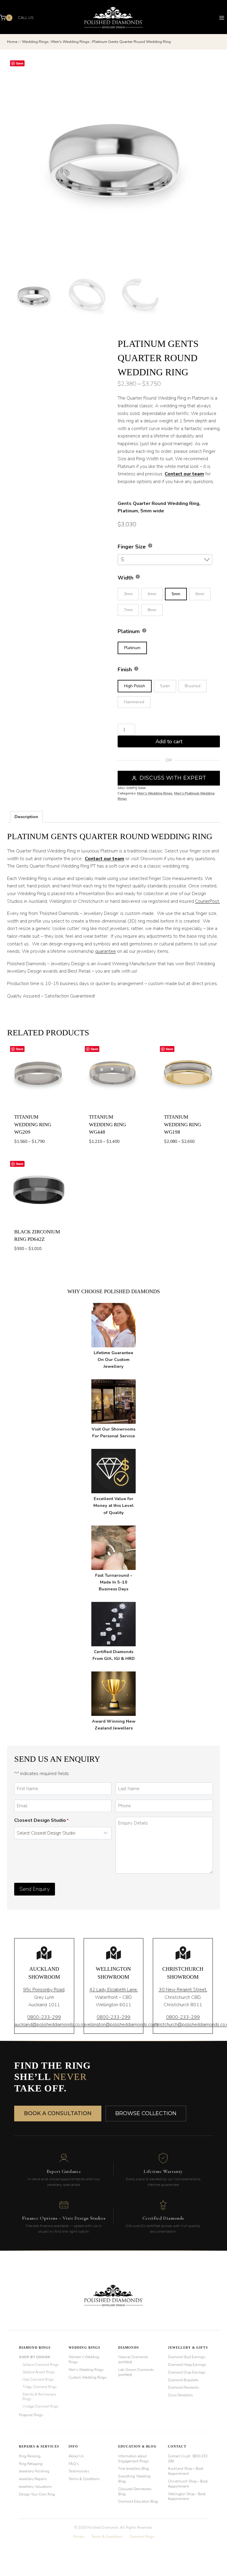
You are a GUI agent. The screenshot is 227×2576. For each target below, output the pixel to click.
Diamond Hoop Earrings (187, 2365)
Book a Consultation (58, 2113)
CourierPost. (207, 901)
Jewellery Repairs (33, 2479)
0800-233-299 (44, 2017)
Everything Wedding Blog (134, 2479)
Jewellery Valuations (35, 2487)
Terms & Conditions (84, 2479)
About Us (76, 2456)
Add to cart (169, 741)
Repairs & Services (39, 2446)
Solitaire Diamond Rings (40, 2365)
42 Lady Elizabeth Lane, (113, 1990)
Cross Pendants (180, 2395)
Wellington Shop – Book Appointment (187, 2497)
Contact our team (184, 474)
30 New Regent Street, (183, 1990)
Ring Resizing (30, 2456)
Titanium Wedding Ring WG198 (183, 1124)
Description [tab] (26, 817)
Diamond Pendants (183, 2387)
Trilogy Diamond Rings (39, 2387)
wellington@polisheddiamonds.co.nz (121, 2025)
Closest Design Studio (41, 1820)
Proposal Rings (31, 2415)
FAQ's (74, 2464)
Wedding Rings (84, 2347)
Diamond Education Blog (138, 2501)
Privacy (79, 2537)
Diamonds (129, 2347)
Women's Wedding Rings (84, 2359)
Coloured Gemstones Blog (135, 2491)
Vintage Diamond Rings (40, 2406)
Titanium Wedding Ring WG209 (33, 1124)
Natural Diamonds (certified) (133, 2359)
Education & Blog (138, 2446)
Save (20, 63)
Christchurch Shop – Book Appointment (188, 2484)
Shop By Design (34, 2357)
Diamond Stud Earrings (187, 2357)
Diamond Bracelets (183, 2380)
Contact (177, 2446)
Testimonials (79, 2471)
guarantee (106, 951)
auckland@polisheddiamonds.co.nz (50, 2025)
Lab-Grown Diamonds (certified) (136, 2372)
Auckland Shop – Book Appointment (186, 2471)
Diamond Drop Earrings (187, 2372)
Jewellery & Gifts (188, 2347)
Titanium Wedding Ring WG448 (107, 1124)
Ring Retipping (31, 2464)
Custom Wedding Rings (87, 2377)
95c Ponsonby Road (44, 1990)
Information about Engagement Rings (133, 2459)
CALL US (26, 18)
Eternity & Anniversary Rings (39, 2397)
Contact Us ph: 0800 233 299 (188, 2459)
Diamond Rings (35, 2347)
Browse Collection (146, 2113)
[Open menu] (222, 18)
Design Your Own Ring (37, 2494)
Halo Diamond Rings (38, 2379)
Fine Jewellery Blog (134, 2469)
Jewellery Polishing (34, 2471)
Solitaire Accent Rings (39, 2372)
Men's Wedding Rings (155, 793)
